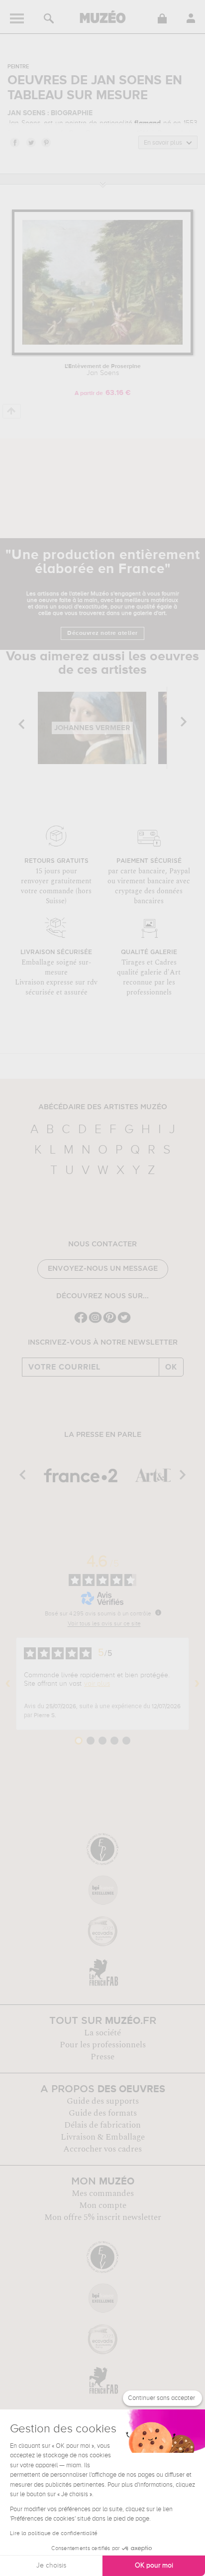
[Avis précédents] (8, 1684)
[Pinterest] (110, 1322)
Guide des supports (103, 2101)
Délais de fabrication (102, 2125)
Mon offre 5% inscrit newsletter (103, 2217)
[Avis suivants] (197, 1684)
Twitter (30, 142)
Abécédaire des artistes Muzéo (103, 1107)
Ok (171, 1367)
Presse (102, 2057)
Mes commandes (103, 2193)
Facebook (14, 142)
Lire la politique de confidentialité (54, 2534)
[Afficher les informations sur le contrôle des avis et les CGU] (158, 1612)
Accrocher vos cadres (102, 2149)
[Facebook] (81, 1322)
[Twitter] (124, 1322)
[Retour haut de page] (12, 411)
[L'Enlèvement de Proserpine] (102, 353)
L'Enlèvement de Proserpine (103, 370)
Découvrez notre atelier (102, 633)
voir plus (97, 1684)
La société (102, 2033)
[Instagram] (95, 1322)
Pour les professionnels (103, 2045)
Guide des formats (103, 2113)
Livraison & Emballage (103, 2137)
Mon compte (103, 2205)
